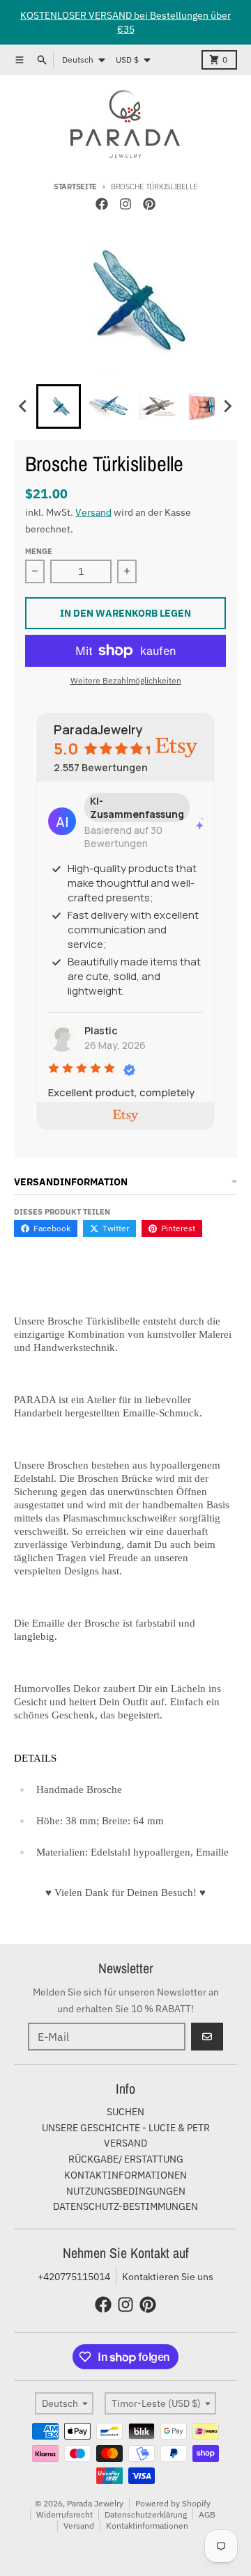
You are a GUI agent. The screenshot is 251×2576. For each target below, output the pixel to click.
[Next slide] (227, 406)
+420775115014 (74, 2277)
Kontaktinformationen (147, 2526)
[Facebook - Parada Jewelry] (102, 204)
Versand (93, 512)
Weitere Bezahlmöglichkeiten (126, 680)
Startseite (75, 187)
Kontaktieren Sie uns (168, 2277)
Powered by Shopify (173, 2503)
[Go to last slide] (24, 406)
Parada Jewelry (95, 2503)
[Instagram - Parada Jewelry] (125, 204)
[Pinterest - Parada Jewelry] (149, 204)
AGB (207, 2514)
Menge (39, 551)
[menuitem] (59, 406)
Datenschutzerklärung (146, 2514)
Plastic (101, 1030)
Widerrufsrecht (64, 2514)
